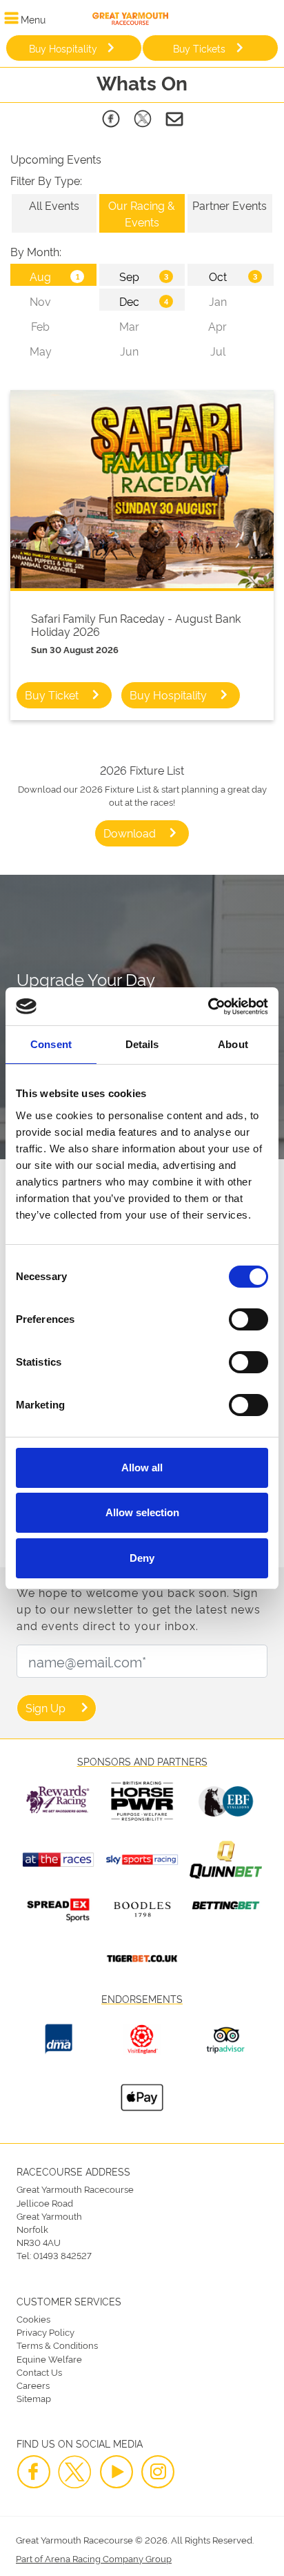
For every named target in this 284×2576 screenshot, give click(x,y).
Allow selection (142, 1512)
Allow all (142, 1468)
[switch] (248, 1319)
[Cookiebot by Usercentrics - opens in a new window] (208, 1007)
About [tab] (233, 1044)
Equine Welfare (49, 2359)
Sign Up (45, 1707)
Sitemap (34, 2398)
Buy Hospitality (63, 48)
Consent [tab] (51, 1044)
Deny (142, 1558)
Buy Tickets (199, 48)
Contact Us (39, 2372)
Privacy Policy (45, 2332)
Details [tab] (142, 1044)
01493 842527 (62, 2255)
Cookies (33, 2318)
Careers (33, 2385)
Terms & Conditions (57, 2345)
